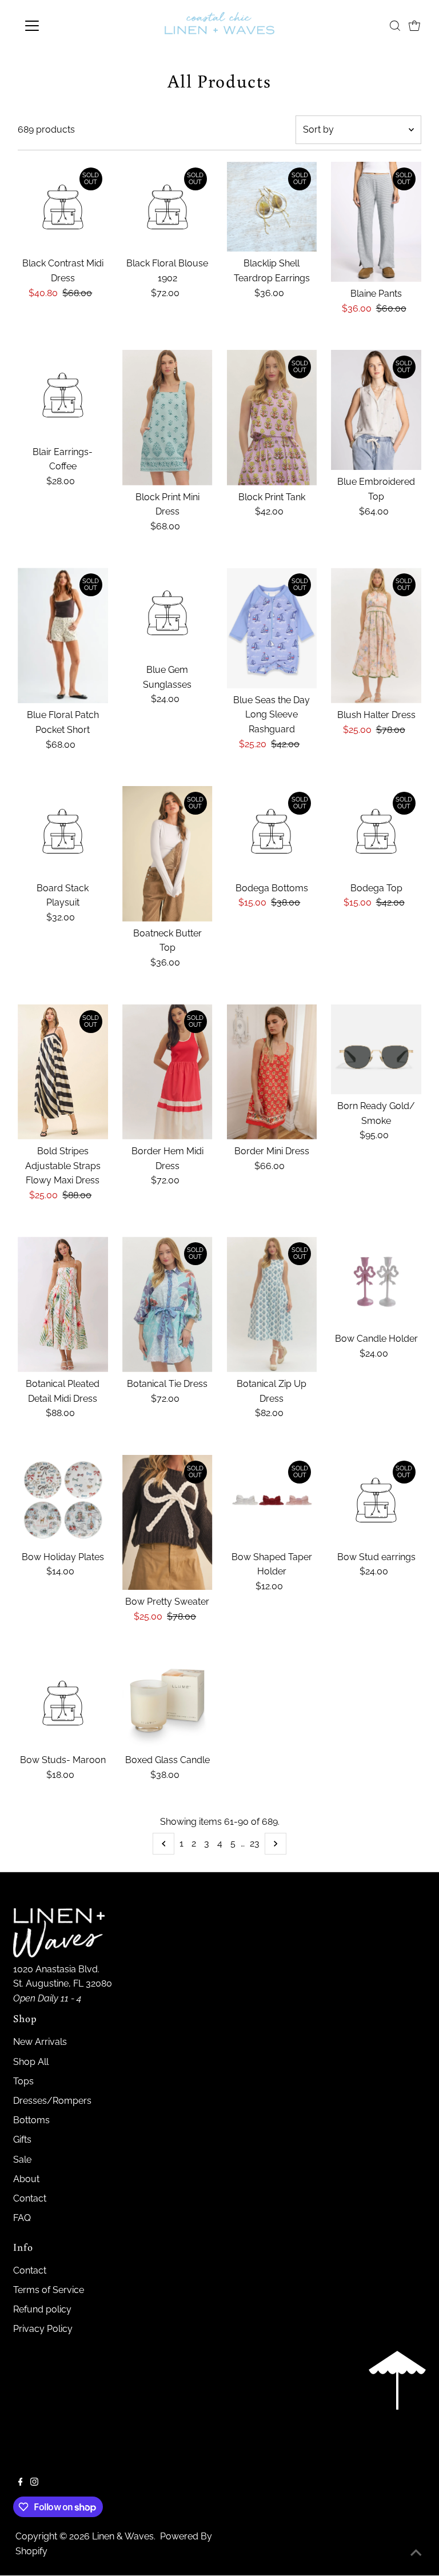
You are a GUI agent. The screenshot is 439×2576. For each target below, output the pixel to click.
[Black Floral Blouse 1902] (167, 207)
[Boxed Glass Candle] (167, 1704)
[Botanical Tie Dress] (167, 1304)
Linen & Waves (123, 2536)
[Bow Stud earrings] (376, 1500)
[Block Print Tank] (272, 417)
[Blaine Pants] (376, 222)
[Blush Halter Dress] (376, 635)
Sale (22, 2160)
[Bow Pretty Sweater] (167, 1523)
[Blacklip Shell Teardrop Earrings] (272, 207)
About (26, 2179)
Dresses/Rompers (52, 2101)
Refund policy (42, 2309)
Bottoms (31, 2120)
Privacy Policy (43, 2329)
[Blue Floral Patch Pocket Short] (63, 635)
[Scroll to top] (416, 2553)
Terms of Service (49, 2290)
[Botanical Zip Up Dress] (272, 1304)
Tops (23, 2081)
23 (255, 1843)
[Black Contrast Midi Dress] (63, 207)
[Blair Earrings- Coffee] (63, 395)
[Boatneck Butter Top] (167, 854)
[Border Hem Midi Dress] (167, 1072)
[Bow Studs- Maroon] (63, 1704)
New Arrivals (40, 2042)
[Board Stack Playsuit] (63, 831)
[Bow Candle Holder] (376, 1282)
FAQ (22, 2218)
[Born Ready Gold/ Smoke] (376, 1050)
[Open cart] (414, 26)
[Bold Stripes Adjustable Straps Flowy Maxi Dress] (63, 1072)
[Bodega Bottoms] (272, 831)
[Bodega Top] (376, 831)
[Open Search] (395, 26)
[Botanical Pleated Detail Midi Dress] (63, 1304)
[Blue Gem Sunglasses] (167, 613)
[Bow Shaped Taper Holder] (272, 1500)
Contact (30, 2198)
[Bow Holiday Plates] (63, 1500)
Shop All (31, 2062)
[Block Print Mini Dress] (167, 418)
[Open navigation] (65, 26)
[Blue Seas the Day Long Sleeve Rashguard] (272, 628)
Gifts (22, 2140)
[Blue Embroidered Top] (376, 410)
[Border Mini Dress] (272, 1072)
